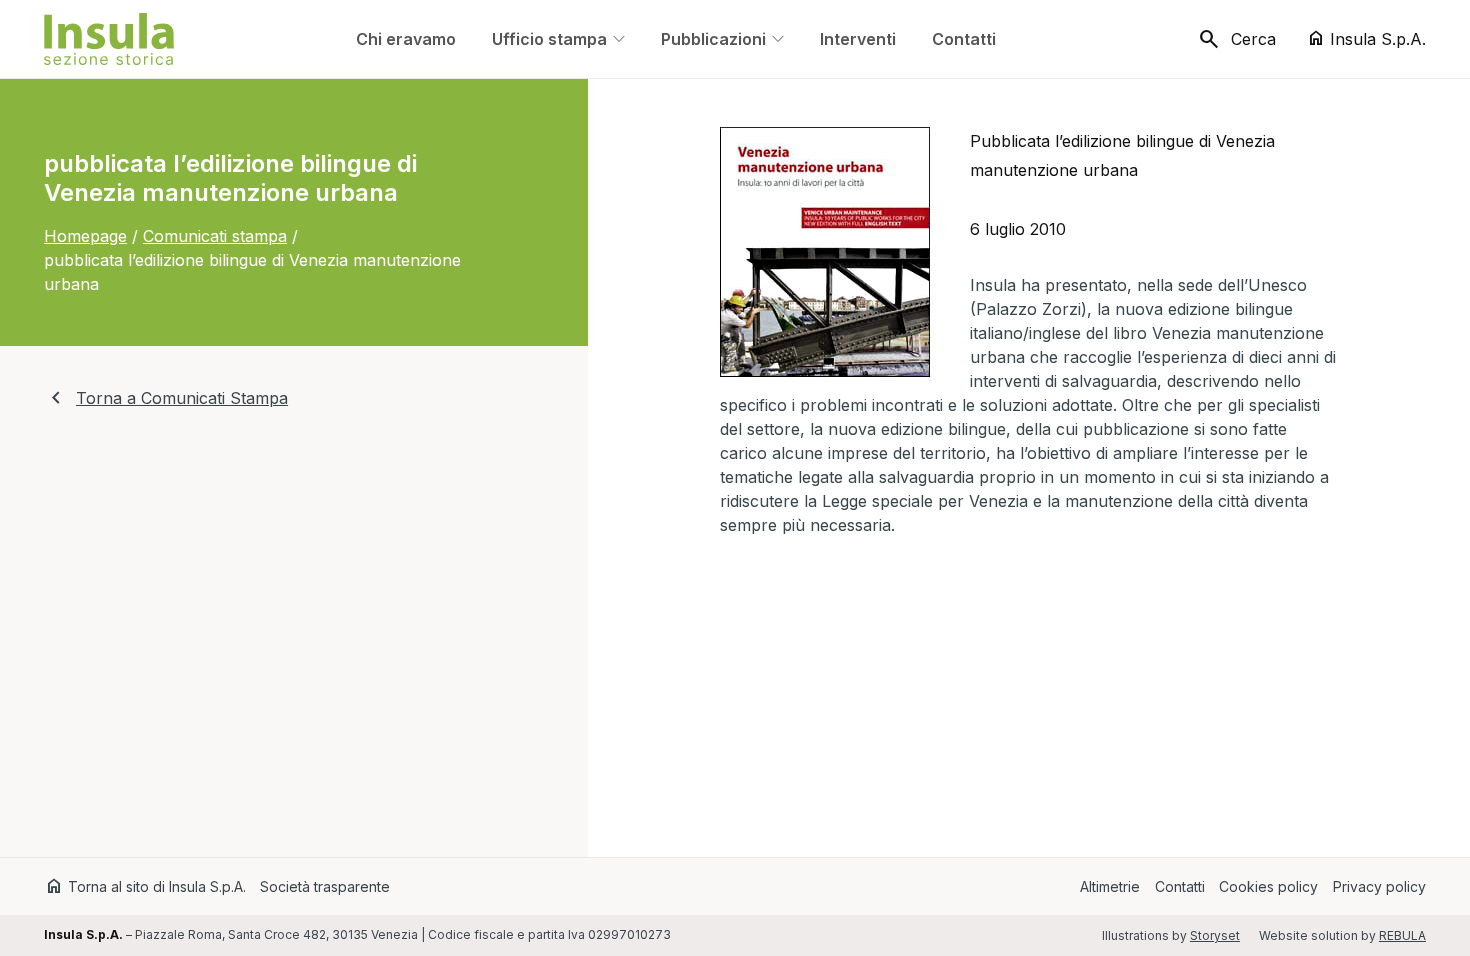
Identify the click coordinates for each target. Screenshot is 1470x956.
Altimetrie (1110, 886)
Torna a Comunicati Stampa (166, 398)
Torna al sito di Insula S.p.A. (145, 886)
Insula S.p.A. (1366, 38)
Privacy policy (1379, 886)
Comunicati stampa (215, 236)
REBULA (1402, 935)
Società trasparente (325, 886)
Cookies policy (1268, 886)
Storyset (1215, 935)
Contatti (1180, 886)
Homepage (85, 236)
